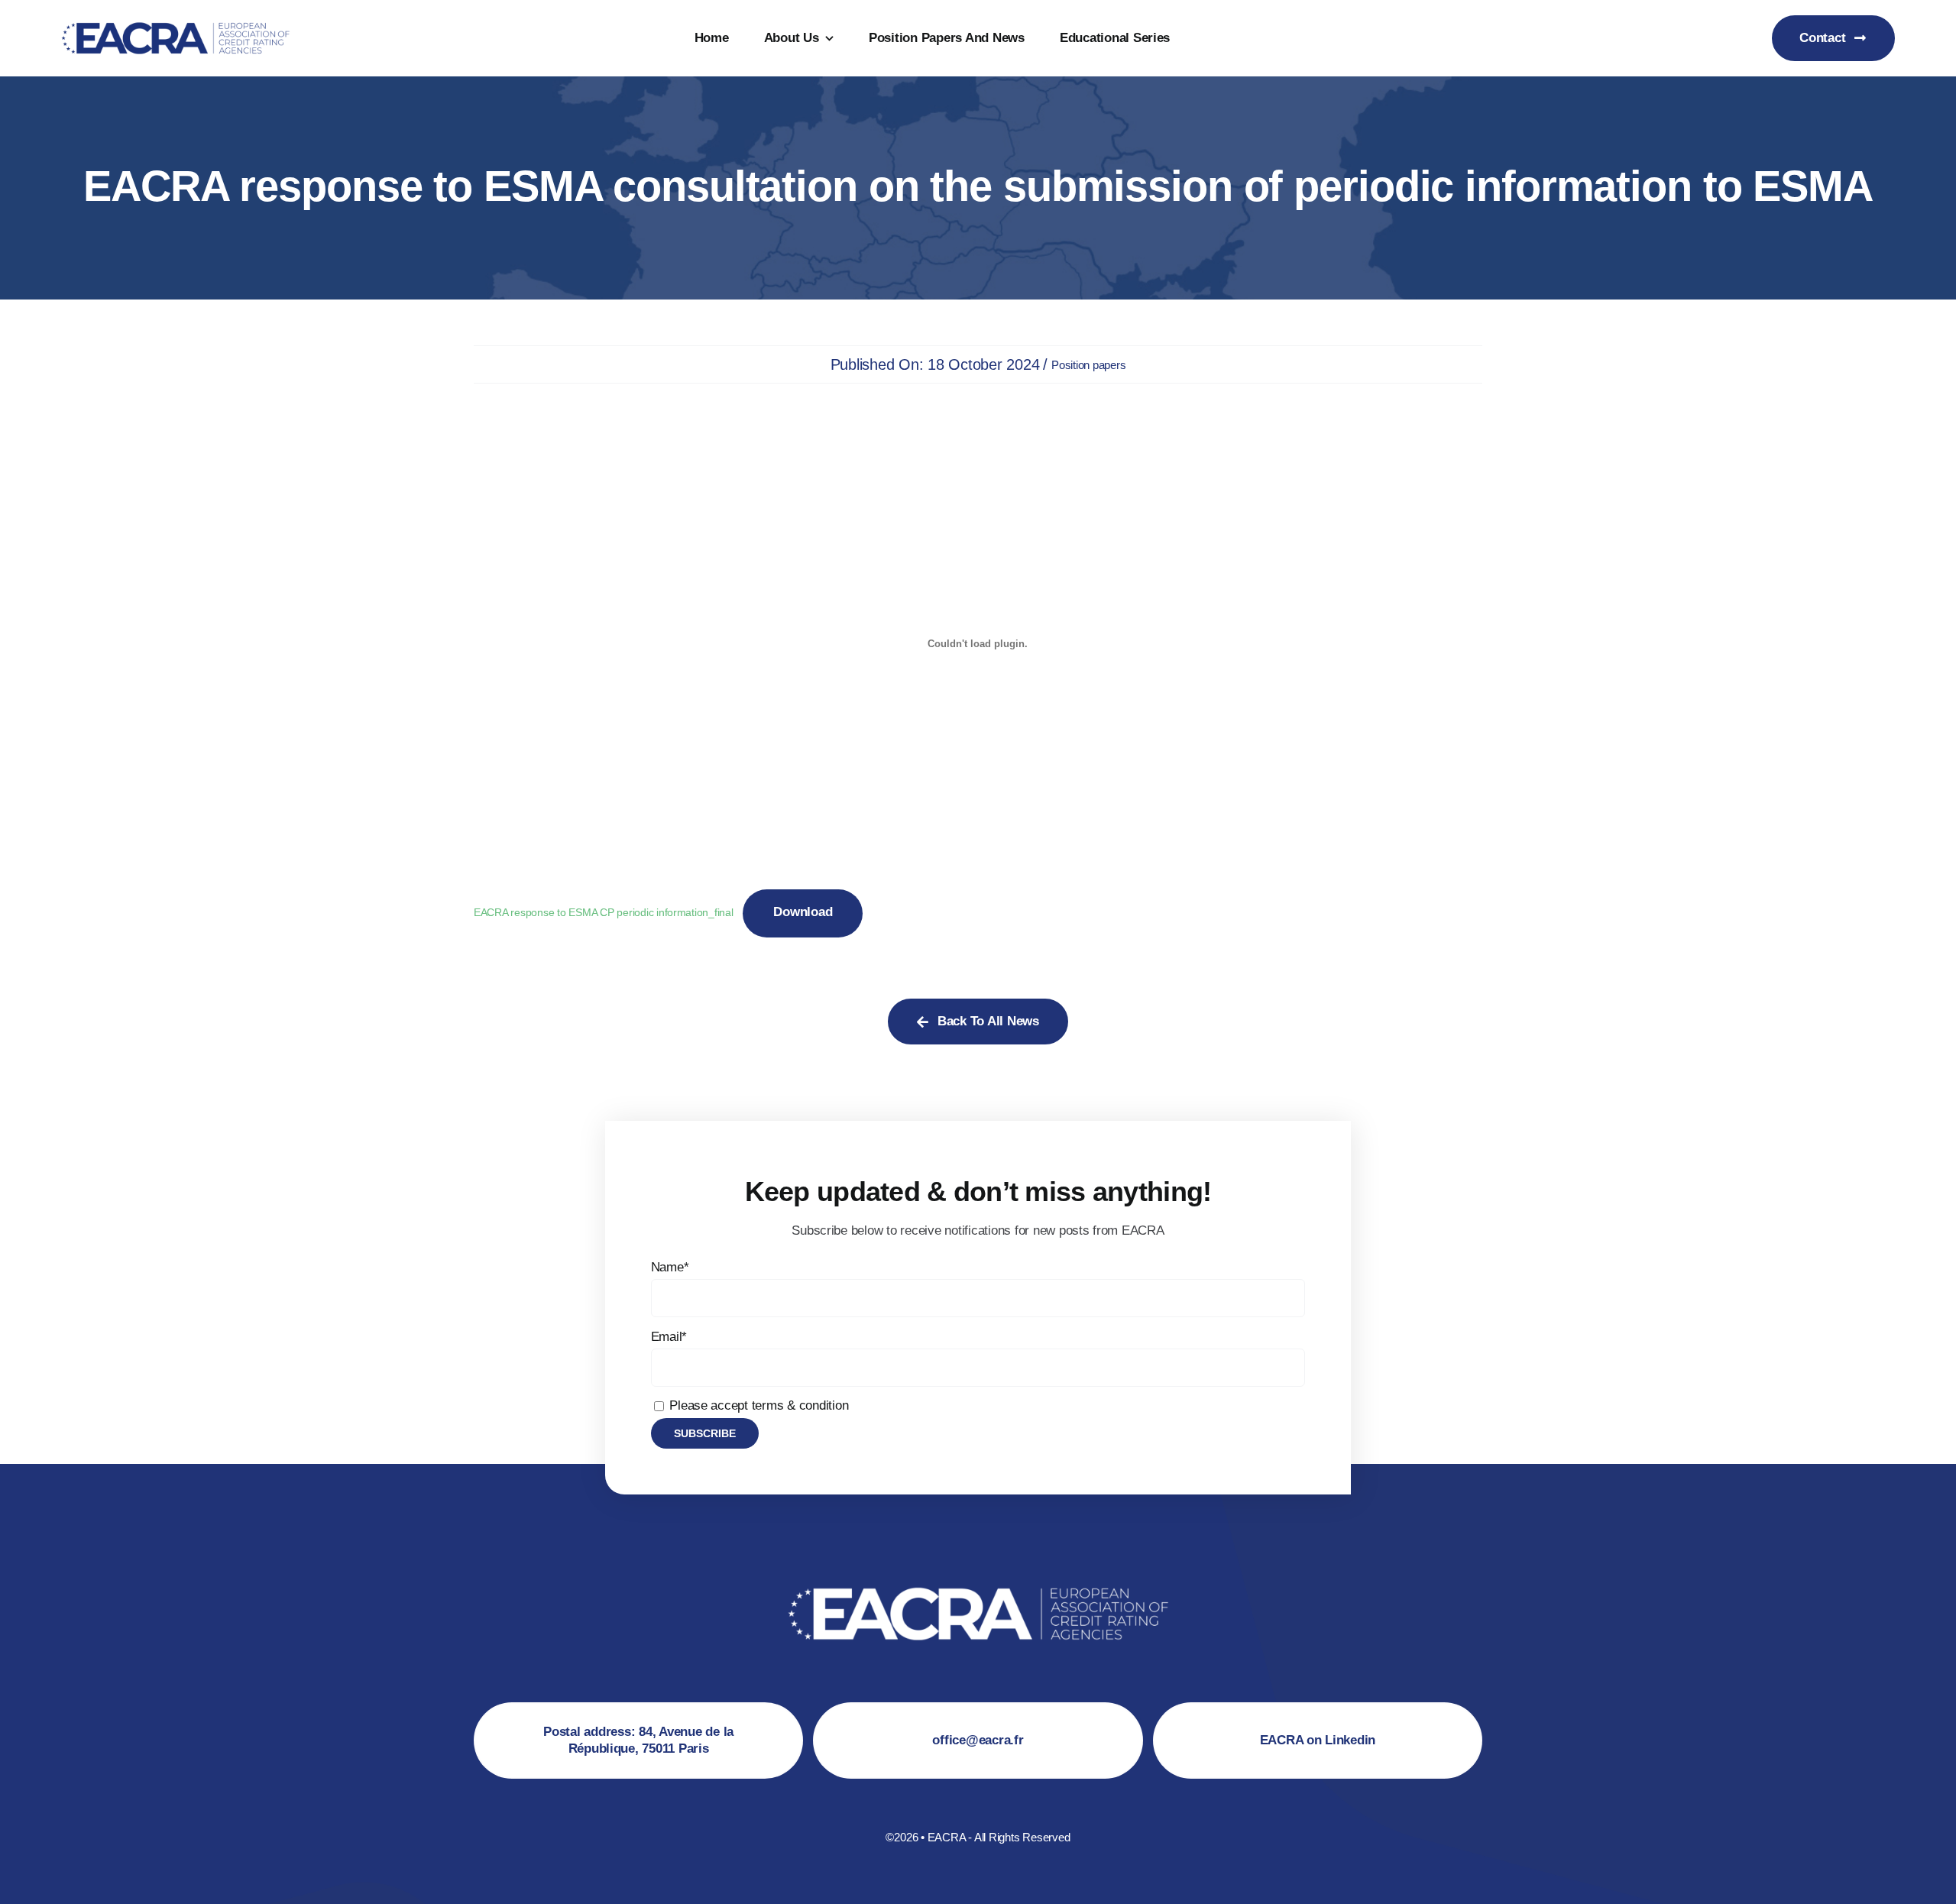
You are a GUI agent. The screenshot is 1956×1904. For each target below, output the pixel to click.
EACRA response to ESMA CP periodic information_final (604, 913)
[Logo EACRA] (176, 19)
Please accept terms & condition (758, 1405)
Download (803, 912)
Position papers (1088, 365)
